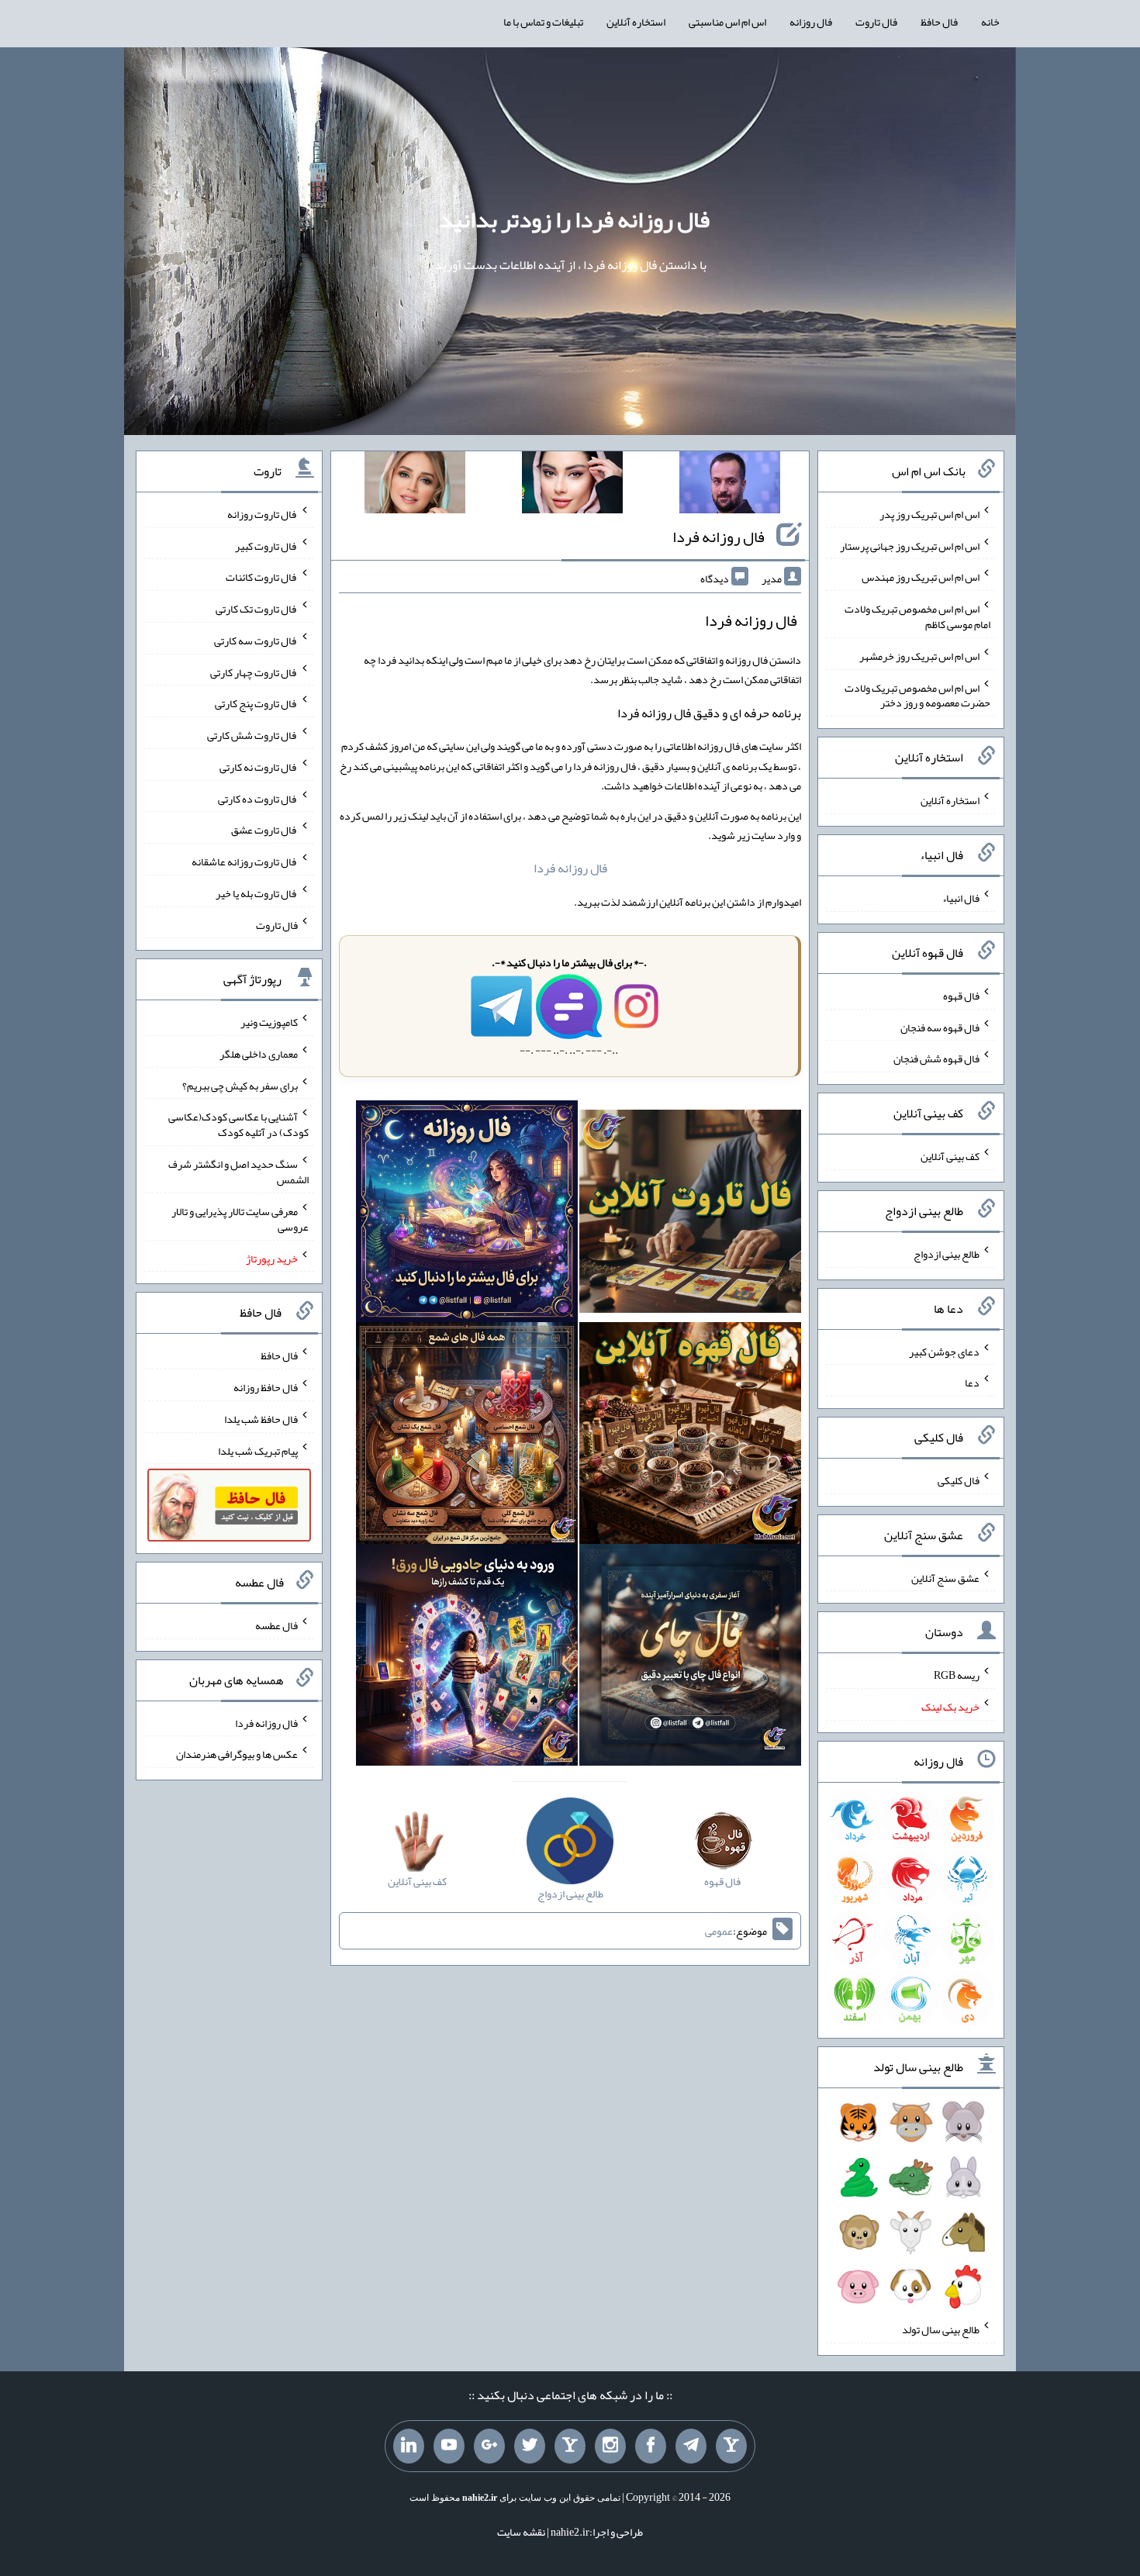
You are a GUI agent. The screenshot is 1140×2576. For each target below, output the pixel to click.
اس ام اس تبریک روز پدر (929, 514)
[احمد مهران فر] (730, 485)
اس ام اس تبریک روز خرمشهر (919, 656)
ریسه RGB (957, 1675)
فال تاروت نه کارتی (259, 767)
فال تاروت (876, 22)
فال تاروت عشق (264, 830)
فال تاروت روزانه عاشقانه (245, 862)
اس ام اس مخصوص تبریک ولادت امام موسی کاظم (917, 616)
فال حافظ (939, 22)
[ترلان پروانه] (572, 485)
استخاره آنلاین (636, 22)
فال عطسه (276, 1625)
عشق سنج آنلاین (945, 1577)
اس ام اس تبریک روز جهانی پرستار (910, 545)
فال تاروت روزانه (263, 514)
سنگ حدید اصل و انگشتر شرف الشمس (238, 1172)
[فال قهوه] (690, 1437)
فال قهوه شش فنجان (936, 1058)
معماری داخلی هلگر (259, 1054)
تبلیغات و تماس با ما (543, 22)
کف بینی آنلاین (950, 1156)
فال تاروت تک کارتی (257, 609)
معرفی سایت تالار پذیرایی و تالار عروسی (240, 1219)
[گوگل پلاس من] (489, 2447)
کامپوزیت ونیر (269, 1022)
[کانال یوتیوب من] (449, 2447)
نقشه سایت (521, 2532)
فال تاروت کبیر (266, 545)
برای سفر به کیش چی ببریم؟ (240, 1085)
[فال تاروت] (690, 1215)
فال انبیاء (961, 898)
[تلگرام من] (691, 2447)
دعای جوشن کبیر (944, 1351)
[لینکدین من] (409, 2447)
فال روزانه (811, 22)
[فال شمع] (467, 1437)
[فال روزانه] (467, 1215)
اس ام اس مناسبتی (727, 22)
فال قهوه (961, 996)
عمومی (719, 1931)
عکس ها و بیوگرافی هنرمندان (237, 1754)
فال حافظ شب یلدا (261, 1419)
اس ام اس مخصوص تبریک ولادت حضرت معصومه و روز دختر (917, 695)
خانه (990, 22)
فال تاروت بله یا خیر (257, 893)
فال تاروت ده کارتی (258, 798)
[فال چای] (690, 1659)
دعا (972, 1383)
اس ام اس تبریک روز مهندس (921, 577)
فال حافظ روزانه (266, 1387)
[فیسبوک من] (651, 2447)
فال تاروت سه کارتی (256, 641)
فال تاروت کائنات (262, 577)
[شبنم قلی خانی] (415, 485)
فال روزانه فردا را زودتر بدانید (574, 219)
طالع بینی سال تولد (941, 2329)
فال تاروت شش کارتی (252, 735)
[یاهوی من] (731, 2447)
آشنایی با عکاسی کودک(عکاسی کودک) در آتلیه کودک (238, 1124)
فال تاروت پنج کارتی (256, 703)
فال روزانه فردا (719, 537)
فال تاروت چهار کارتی (254, 672)
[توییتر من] (530, 2447)
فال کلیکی (959, 1480)
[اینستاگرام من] (610, 2447)
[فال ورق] (467, 1659)
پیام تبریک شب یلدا (258, 1450)
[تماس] (570, 2447)
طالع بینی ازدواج (947, 1254)
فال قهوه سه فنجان (940, 1027)
